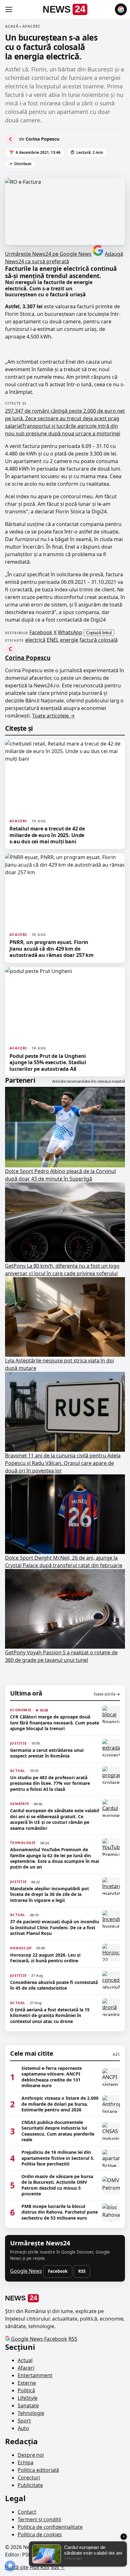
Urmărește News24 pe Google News (48, 254)
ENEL (53, 640)
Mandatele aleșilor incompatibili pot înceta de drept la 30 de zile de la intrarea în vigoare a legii (50, 1894)
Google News (26, 2271)
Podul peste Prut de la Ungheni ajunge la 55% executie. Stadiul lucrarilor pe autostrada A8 (48, 1062)
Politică (26, 2390)
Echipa (26, 2462)
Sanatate (28, 2406)
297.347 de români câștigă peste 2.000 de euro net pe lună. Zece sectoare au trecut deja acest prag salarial (65, 418)
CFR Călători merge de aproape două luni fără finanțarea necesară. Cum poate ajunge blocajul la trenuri (55, 1723)
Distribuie (20, 164)
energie (69, 640)
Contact (27, 2512)
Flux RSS (39, 2567)
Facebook (41, 632)
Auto (23, 2428)
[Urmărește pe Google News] (121, 9)
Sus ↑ (58, 2567)
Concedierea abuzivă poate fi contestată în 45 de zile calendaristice (54, 1985)
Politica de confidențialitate (50, 2527)
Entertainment (35, 2375)
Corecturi (29, 2478)
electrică (35, 640)
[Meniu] (9, 9)
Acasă (12, 26)
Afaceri (26, 2368)
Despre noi (31, 2455)
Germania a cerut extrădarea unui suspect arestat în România (47, 1753)
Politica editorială (38, 2470)
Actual (25, 2360)
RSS (82, 2271)
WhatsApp (70, 632)
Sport (24, 2421)
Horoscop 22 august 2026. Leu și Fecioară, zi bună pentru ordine (45, 1958)
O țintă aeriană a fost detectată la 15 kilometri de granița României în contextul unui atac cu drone (50, 2016)
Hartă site (17, 2567)
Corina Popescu (28, 658)
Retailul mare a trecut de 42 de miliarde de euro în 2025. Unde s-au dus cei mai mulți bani (47, 835)
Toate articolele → (53, 716)
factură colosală (99, 640)
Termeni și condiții (39, 2519)
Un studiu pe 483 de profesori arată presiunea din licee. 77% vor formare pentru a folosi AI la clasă (50, 1783)
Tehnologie (31, 2413)
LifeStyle (28, 2398)
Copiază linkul (99, 633)
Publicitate (30, 2485)
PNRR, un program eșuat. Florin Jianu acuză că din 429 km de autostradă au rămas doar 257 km (52, 949)
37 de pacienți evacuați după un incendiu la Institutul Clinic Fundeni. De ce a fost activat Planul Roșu (55, 1928)
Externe (27, 2383)
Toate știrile (107, 1694)
